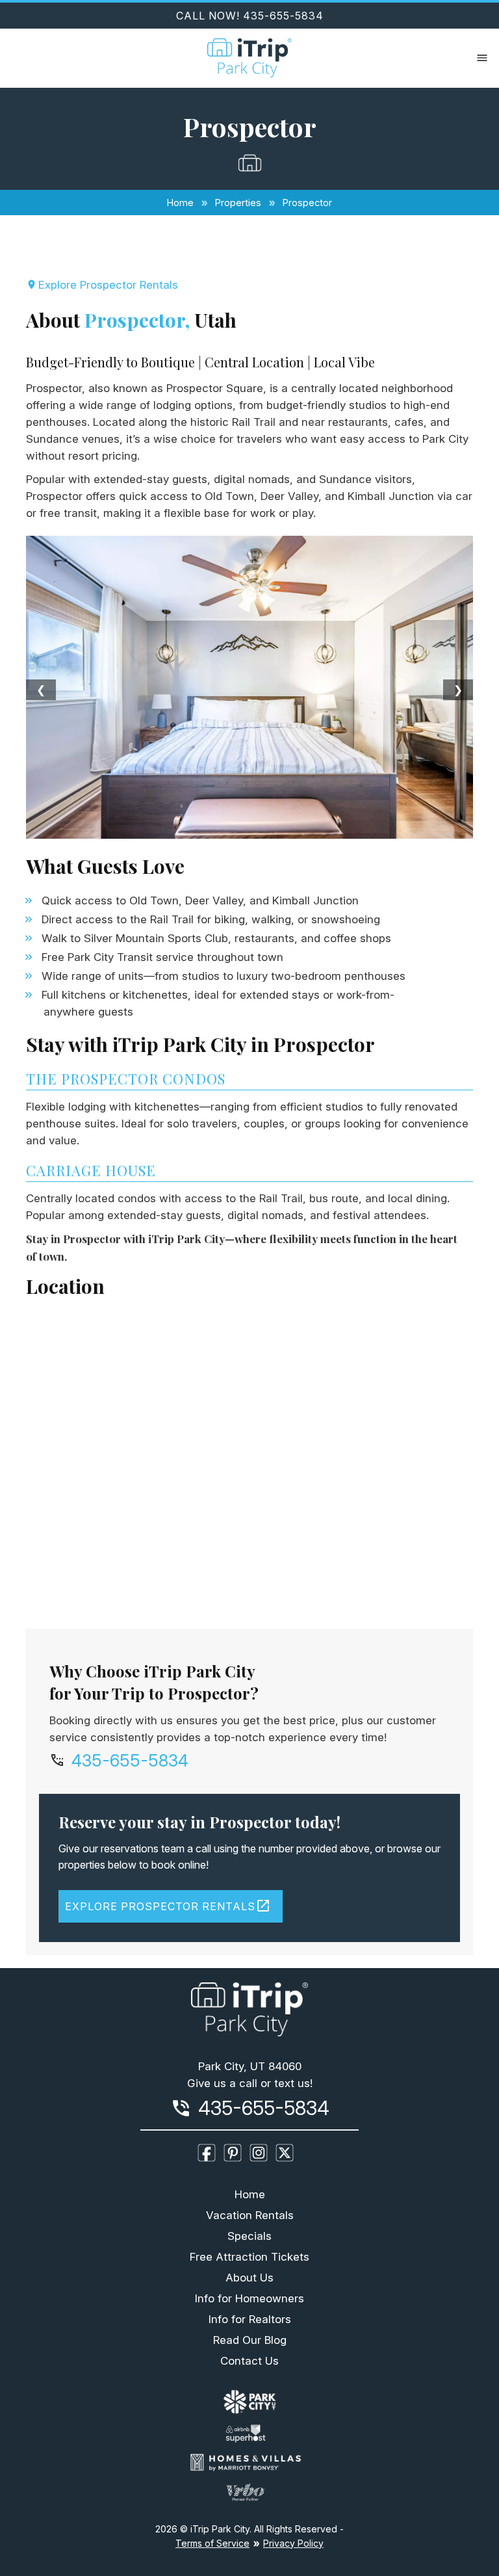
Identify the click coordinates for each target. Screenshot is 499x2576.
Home (180, 203)
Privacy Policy (293, 2543)
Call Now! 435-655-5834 (250, 16)
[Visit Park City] (250, 2404)
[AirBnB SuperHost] (249, 2436)
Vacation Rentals (250, 2215)
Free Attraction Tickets (249, 2257)
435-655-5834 (130, 1761)
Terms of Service (212, 2543)
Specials (249, 2236)
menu (482, 58)
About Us (249, 2278)
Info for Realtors (250, 2319)
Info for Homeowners (249, 2298)
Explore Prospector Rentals (108, 285)
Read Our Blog (250, 2340)
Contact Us (249, 2361)
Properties (238, 203)
